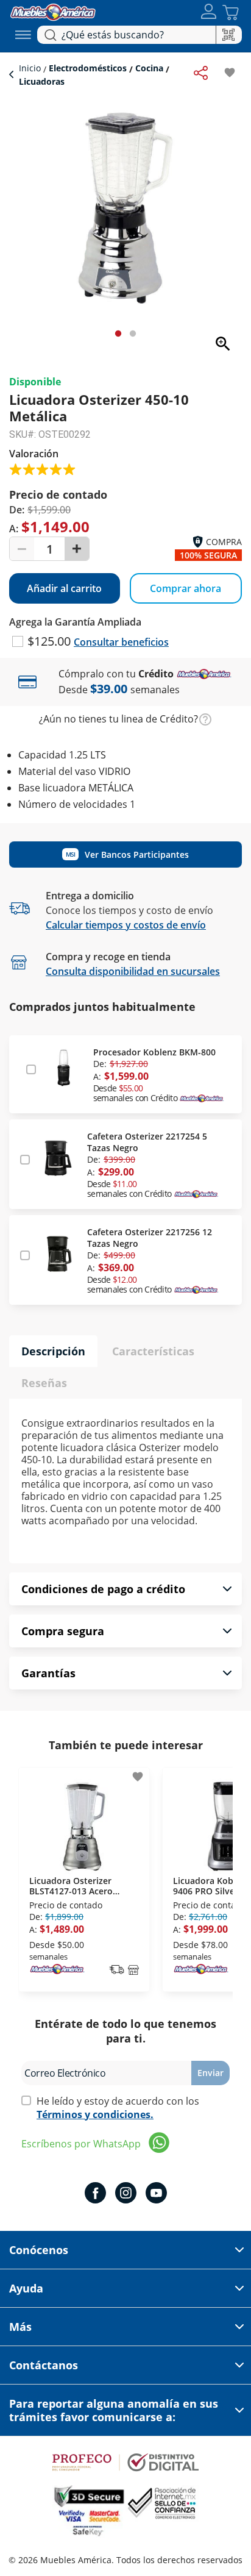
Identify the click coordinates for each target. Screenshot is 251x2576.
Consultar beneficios (121, 642)
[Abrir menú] (23, 35)
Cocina (149, 68)
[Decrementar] (22, 549)
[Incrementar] (77, 549)
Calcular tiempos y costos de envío (126, 925)
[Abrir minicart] (231, 12)
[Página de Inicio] (53, 11)
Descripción (53, 1351)
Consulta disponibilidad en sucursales (133, 971)
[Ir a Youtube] (156, 2194)
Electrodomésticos (88, 68)
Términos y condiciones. (95, 2114)
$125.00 (51, 641)
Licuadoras (42, 81)
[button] (209, 12)
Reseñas (44, 1383)
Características (153, 1351)
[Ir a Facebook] (95, 2194)
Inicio (31, 68)
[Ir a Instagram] (126, 2194)
